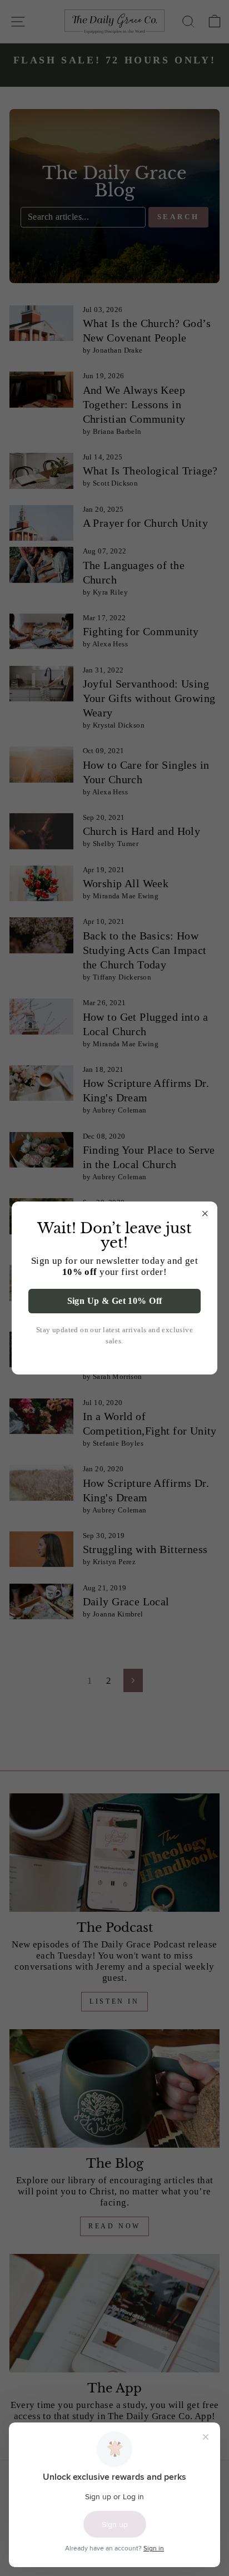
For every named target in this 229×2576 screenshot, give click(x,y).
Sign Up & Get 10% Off (115, 1301)
